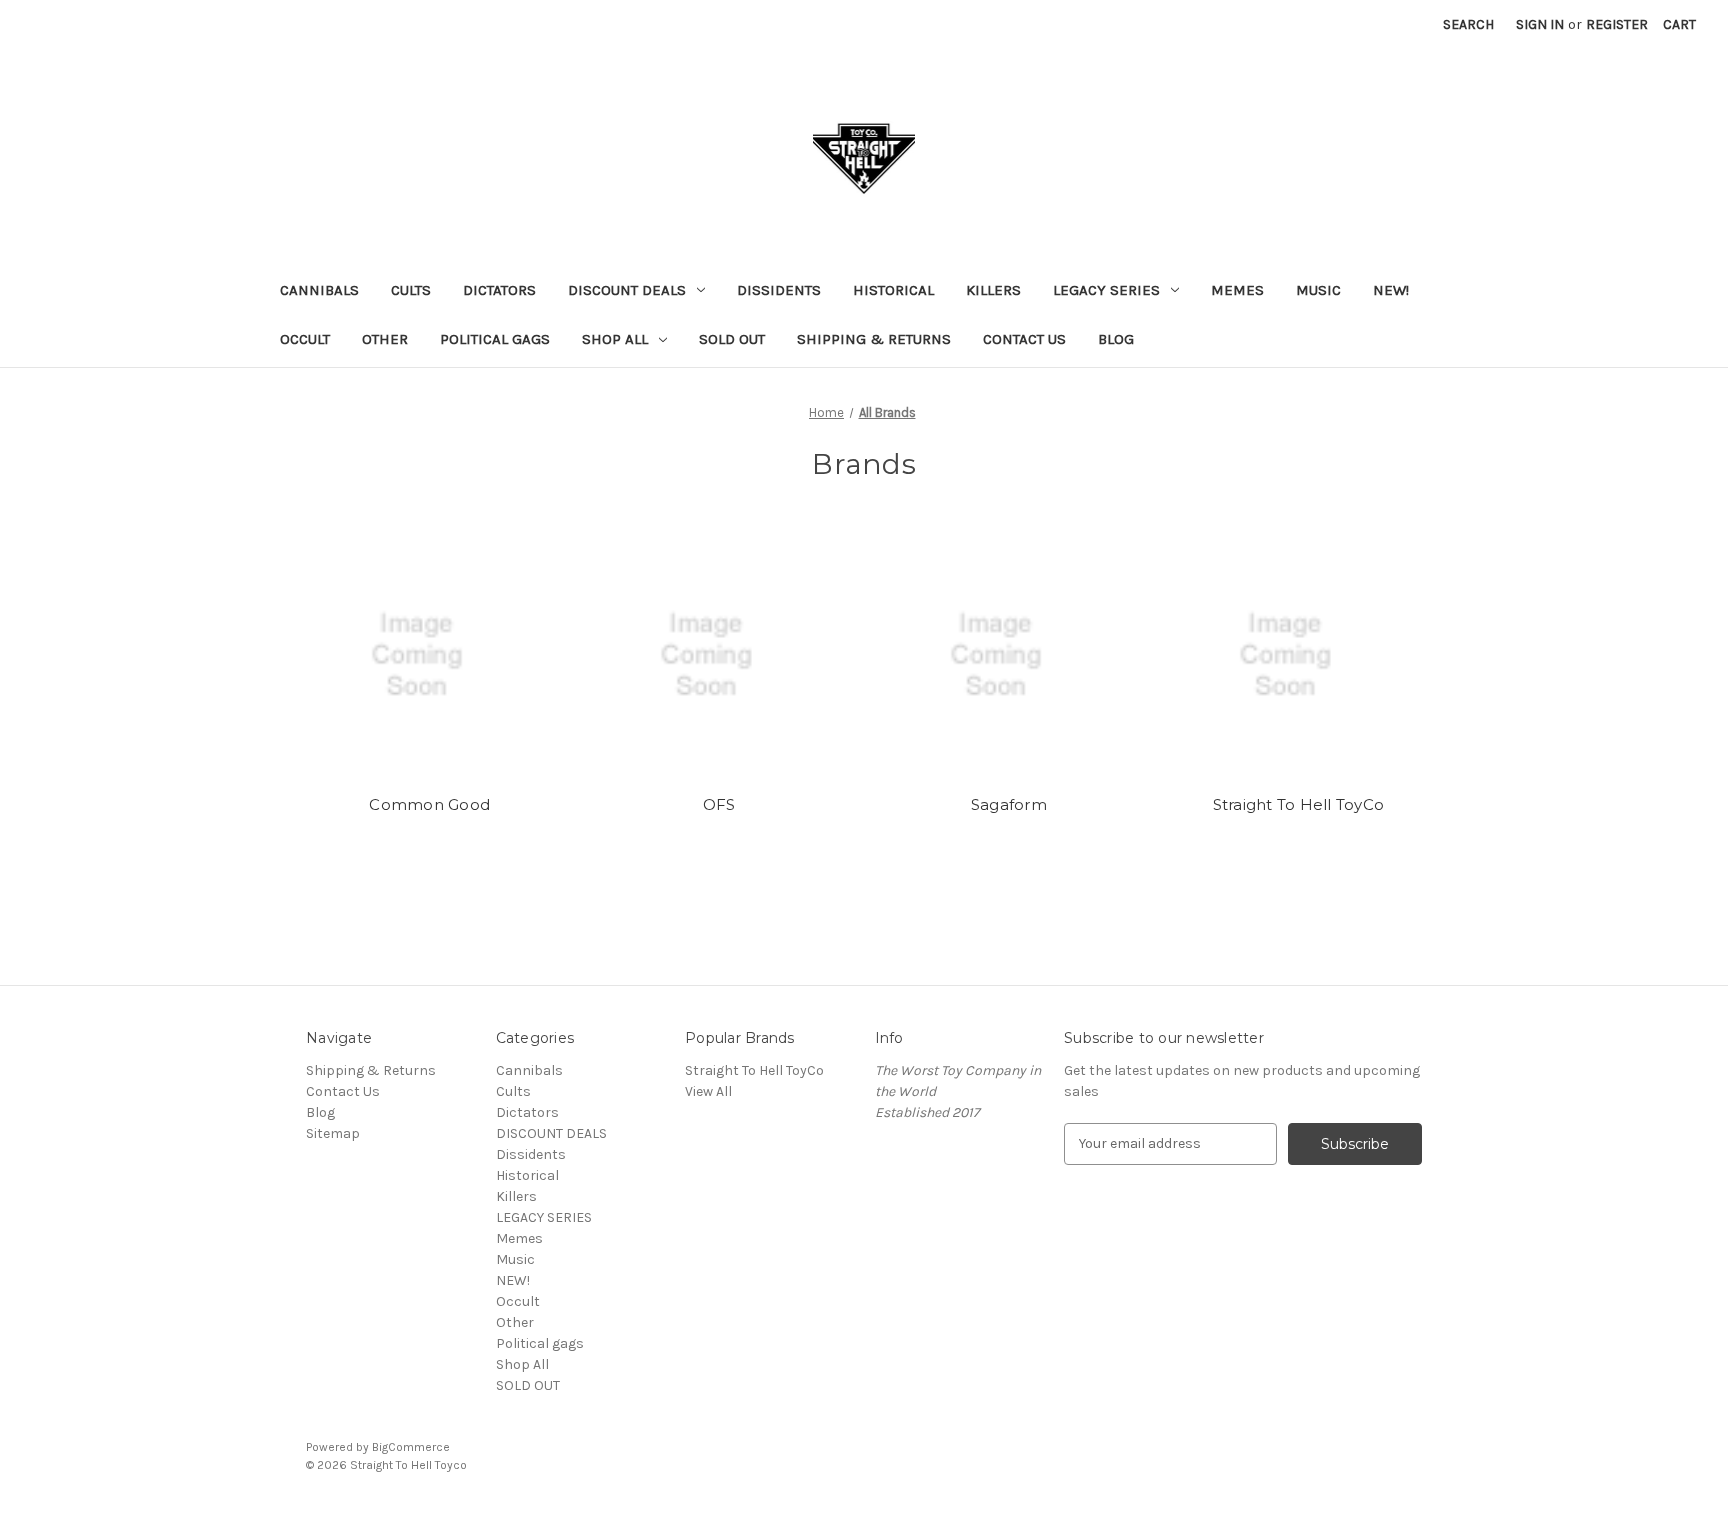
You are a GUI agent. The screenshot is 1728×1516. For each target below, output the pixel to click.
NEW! (1391, 290)
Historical (893, 290)
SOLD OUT (732, 339)
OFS (719, 804)
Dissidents (779, 290)
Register (1617, 24)
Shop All (615, 339)
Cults (411, 290)
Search (1468, 24)
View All (708, 1091)
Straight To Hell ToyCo (1299, 804)
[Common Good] (430, 655)
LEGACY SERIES (1106, 290)
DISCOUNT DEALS (627, 290)
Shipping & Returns (874, 339)
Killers (993, 290)
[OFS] (719, 655)
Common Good (429, 804)
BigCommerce (411, 1447)
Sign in (1540, 24)
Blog (1116, 339)
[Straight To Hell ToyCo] (1298, 655)
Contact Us (1024, 339)
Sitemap (333, 1133)
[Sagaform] (1009, 655)
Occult (305, 339)
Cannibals (319, 290)
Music (1318, 290)
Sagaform (1009, 804)
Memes (1237, 290)
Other (385, 339)
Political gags (495, 339)
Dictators (499, 290)
